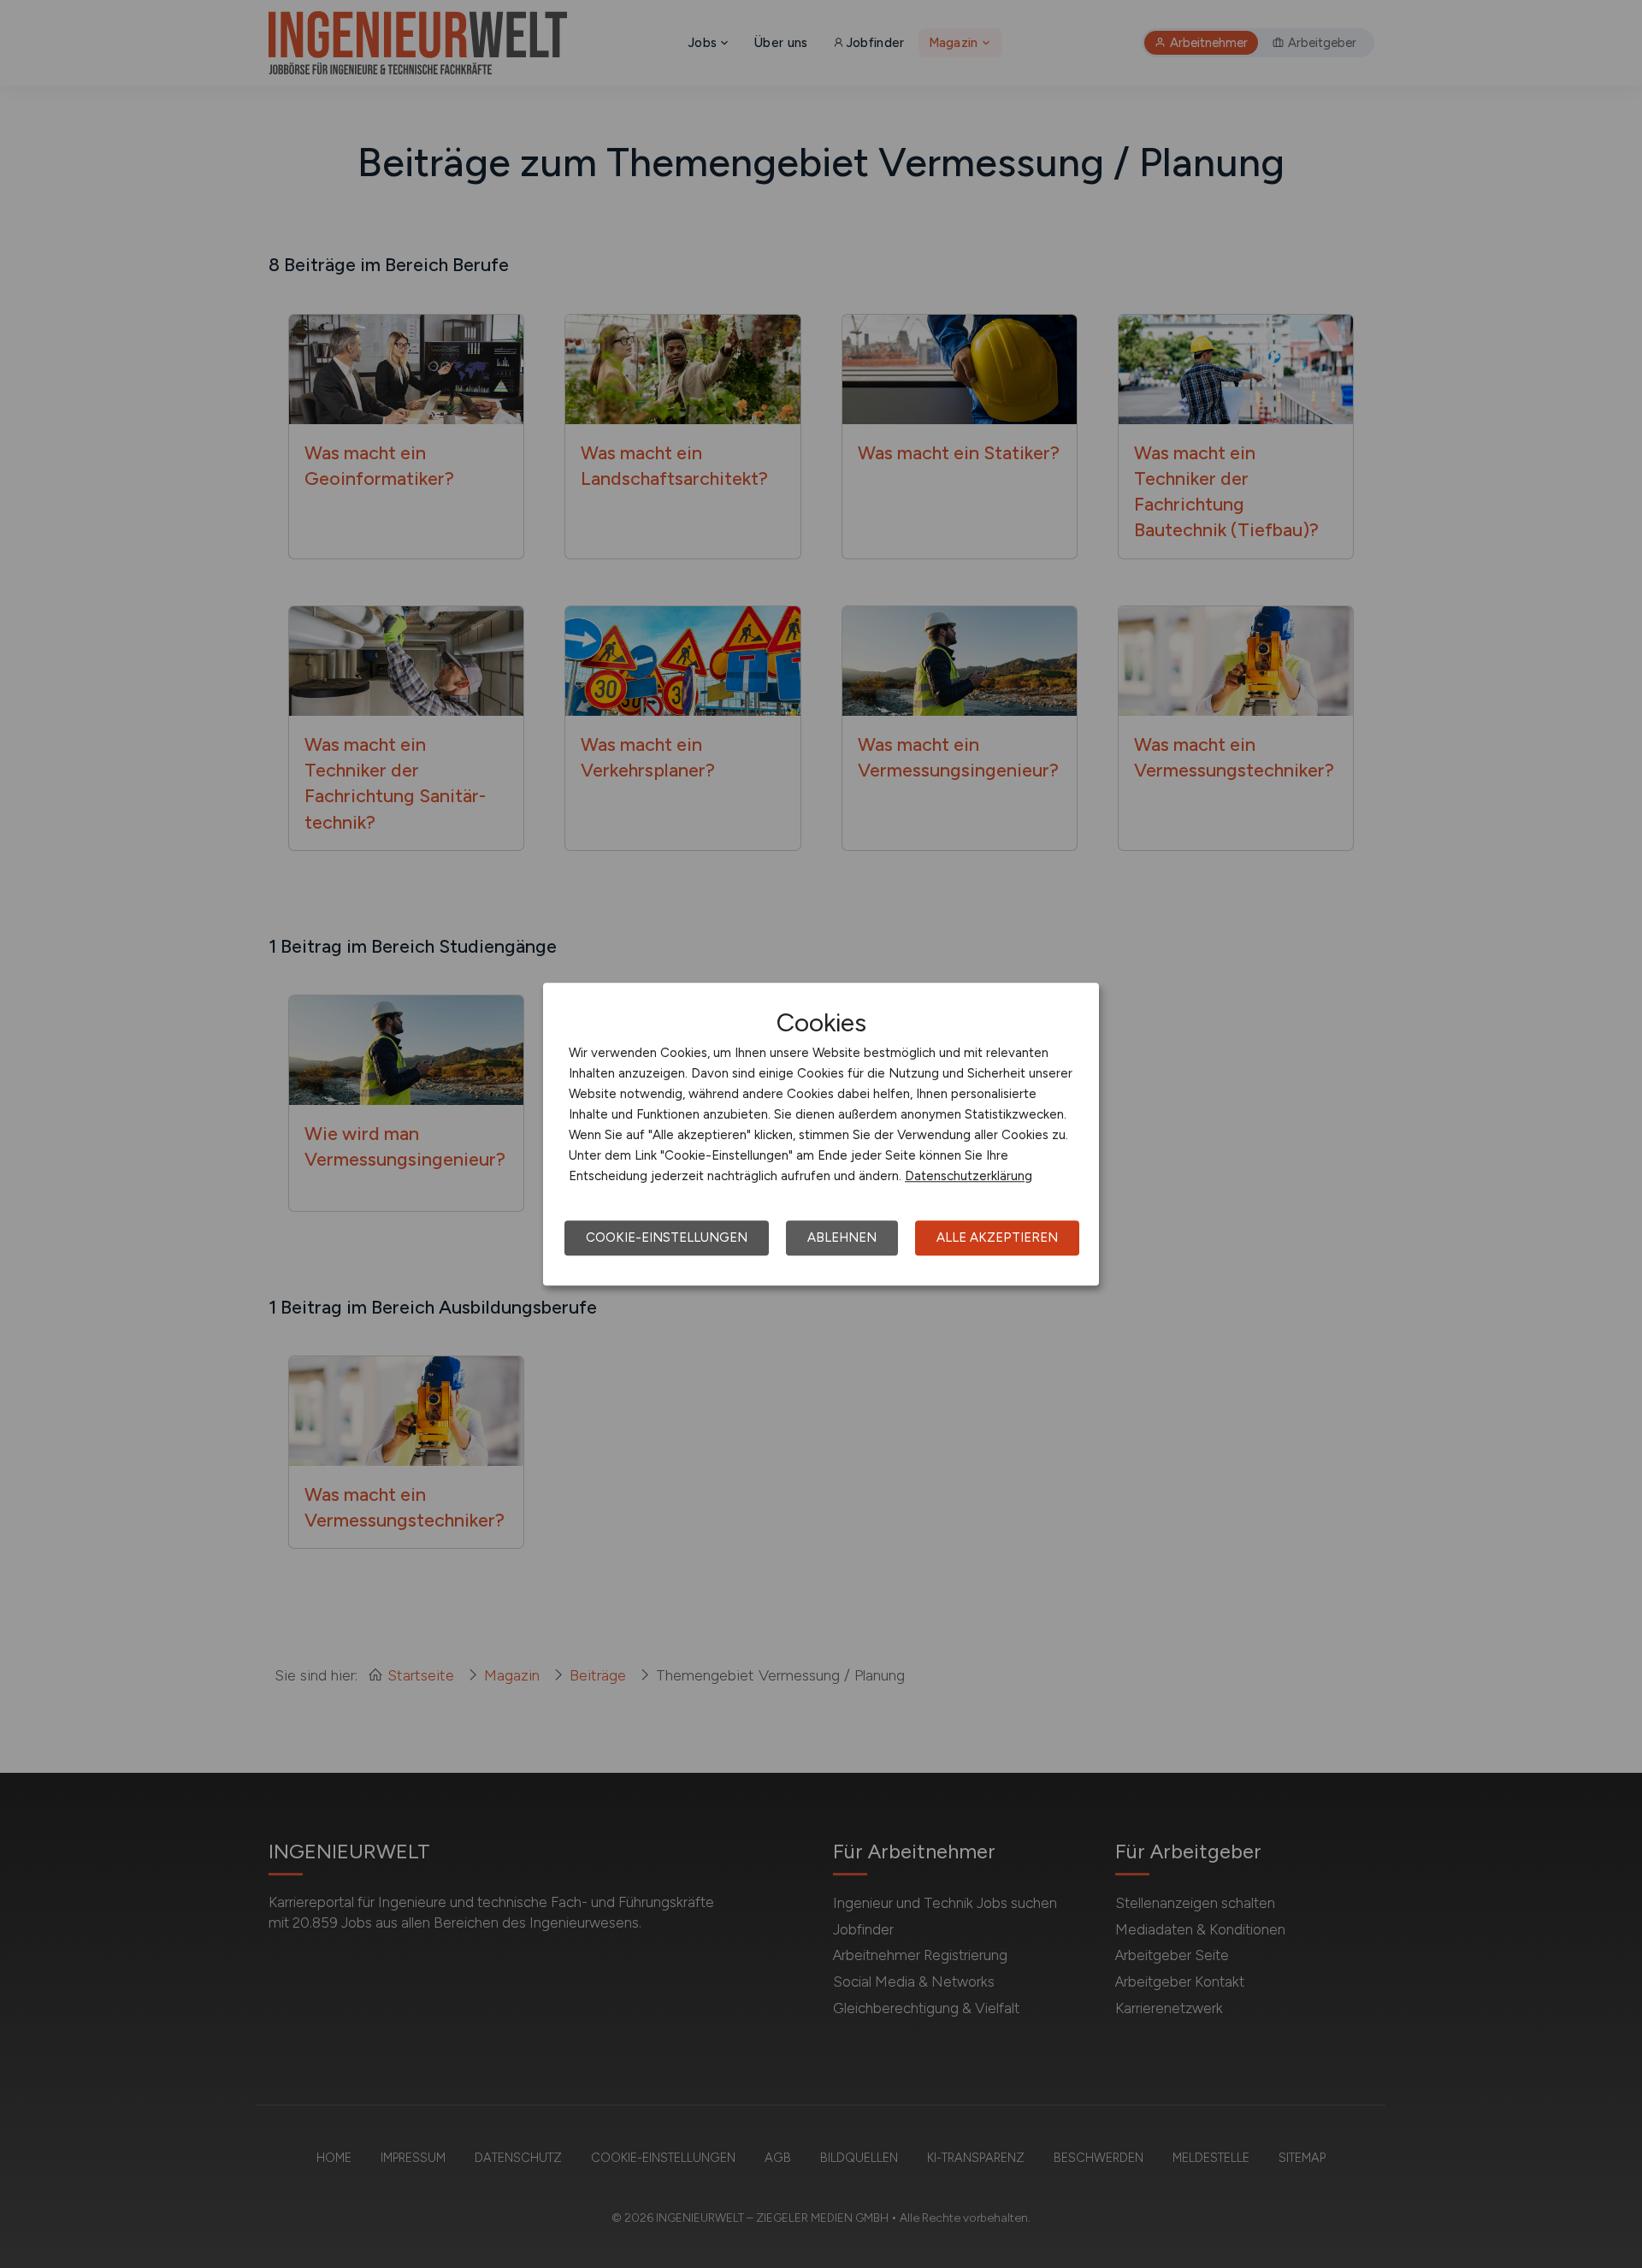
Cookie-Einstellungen (667, 1237)
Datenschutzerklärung (969, 1176)
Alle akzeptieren (997, 1237)
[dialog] (821, 1134)
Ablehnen (842, 1237)
